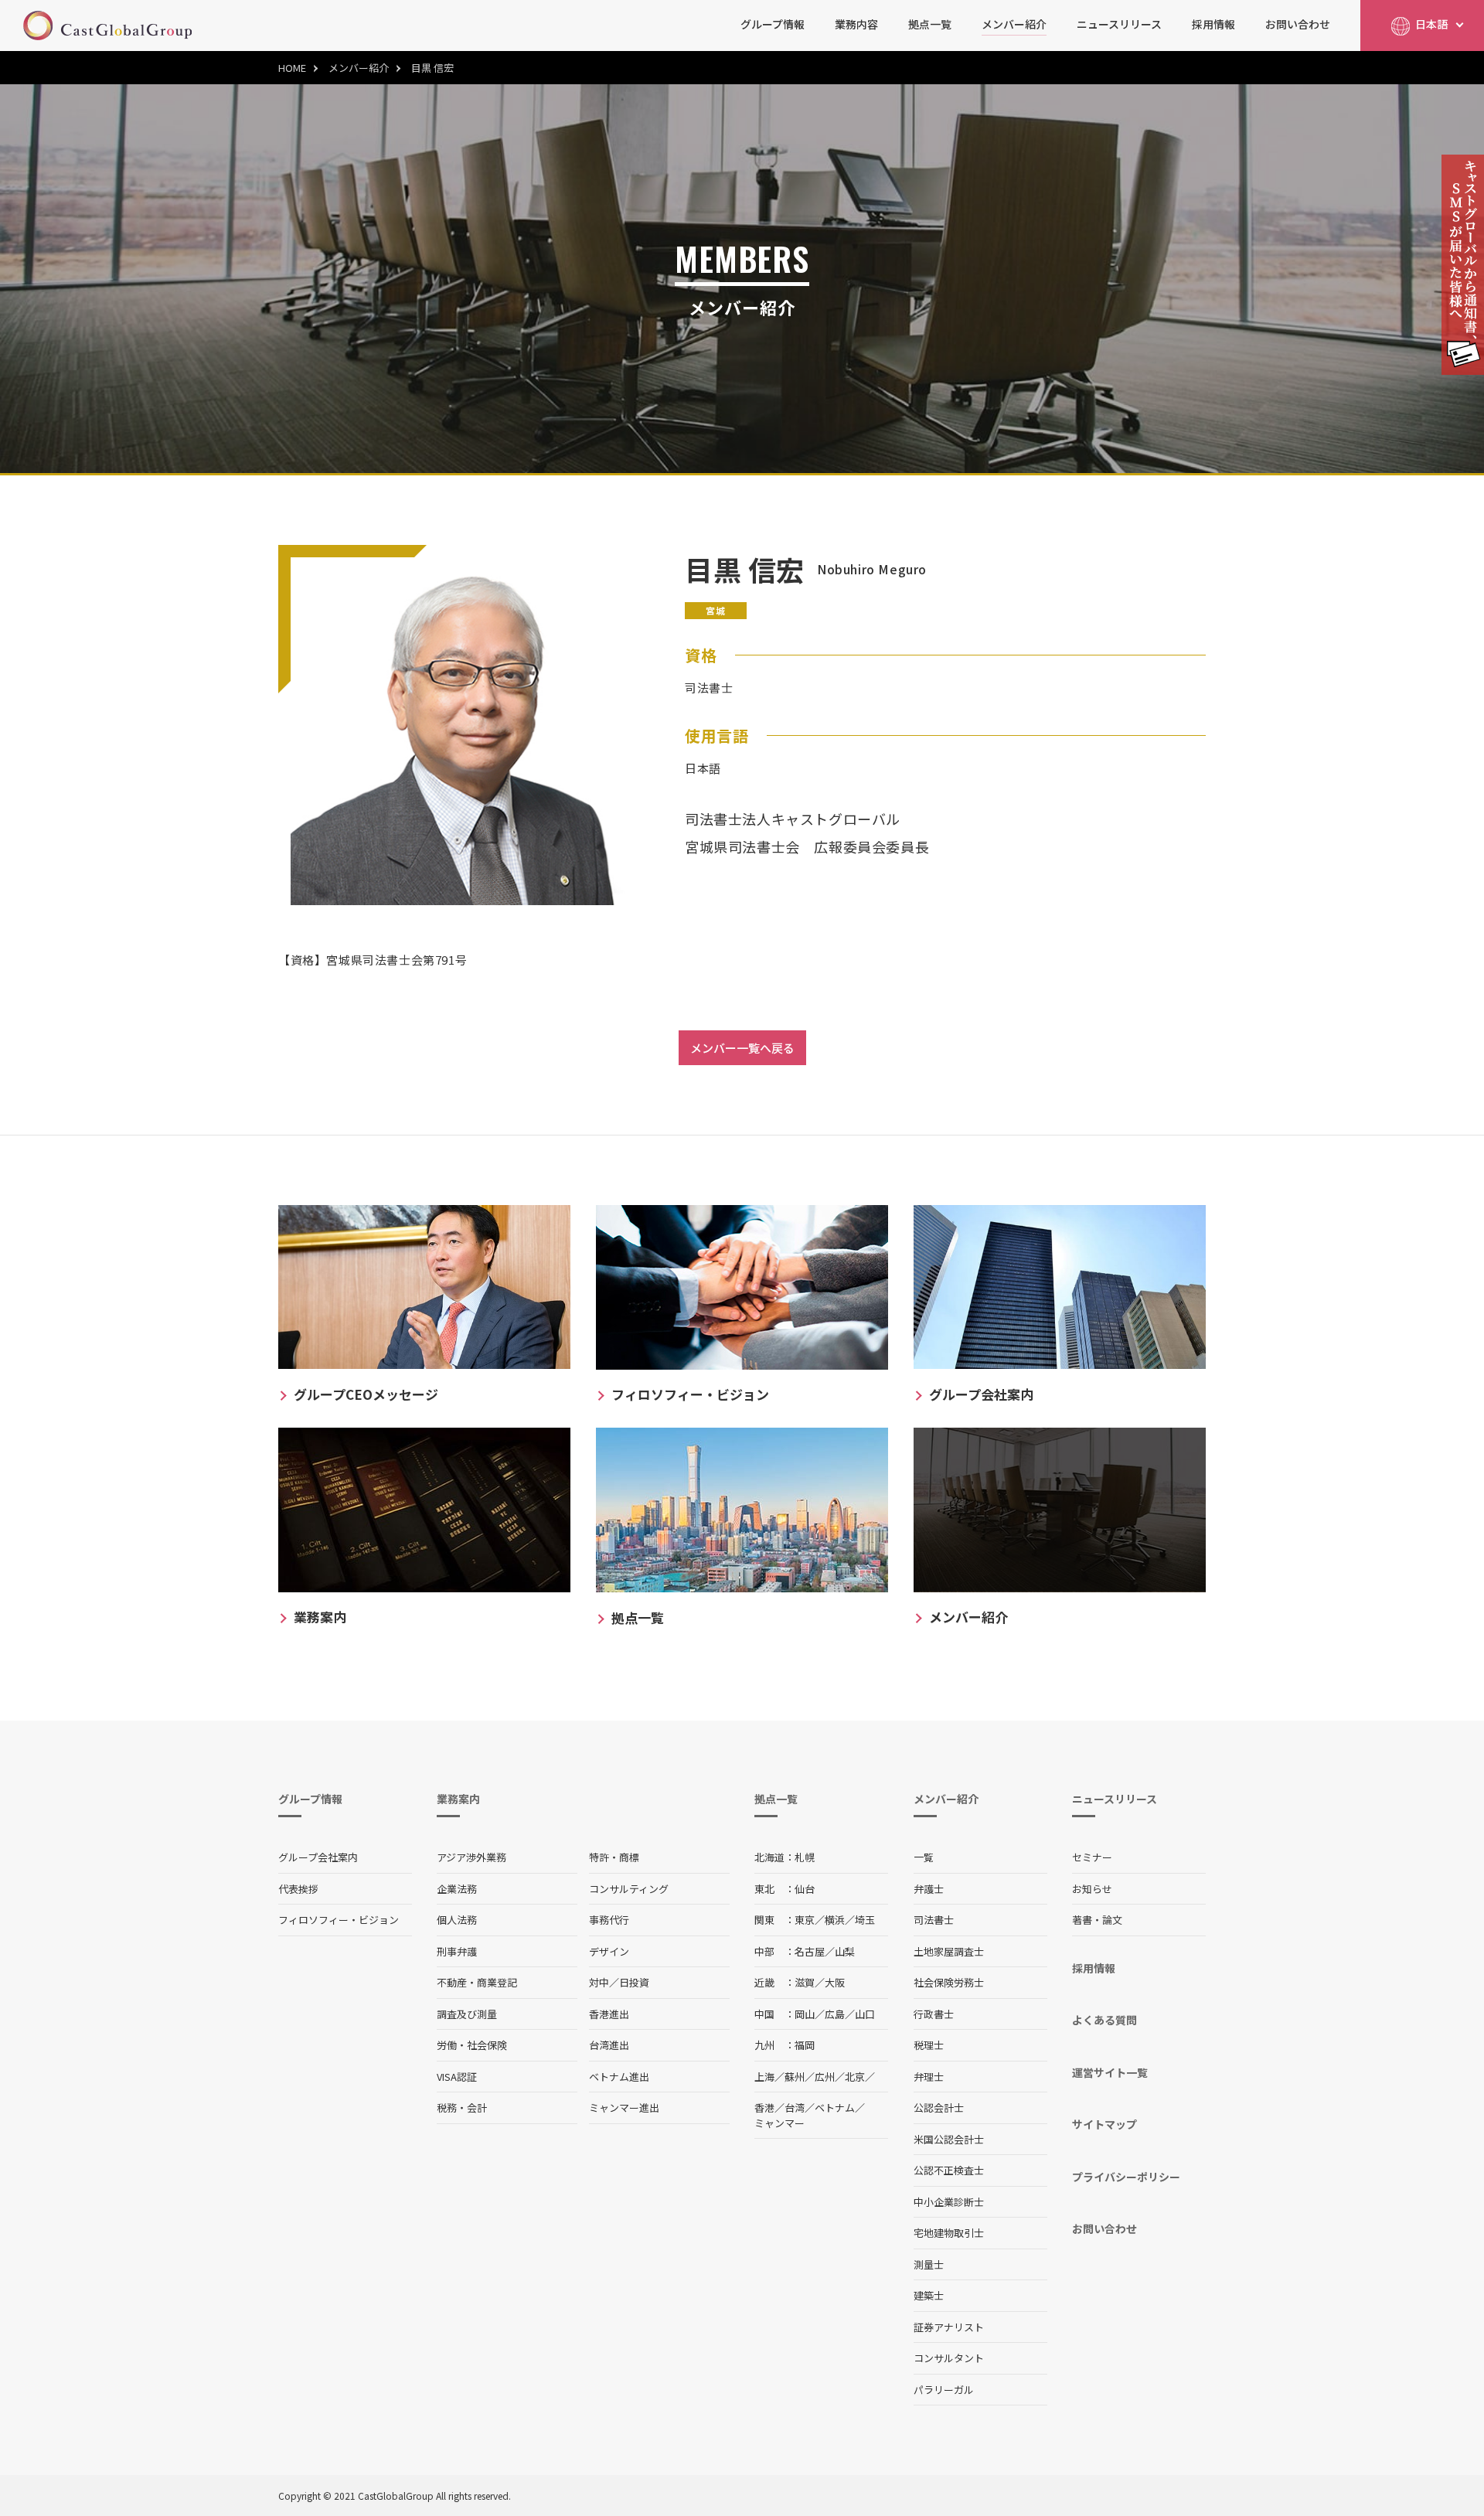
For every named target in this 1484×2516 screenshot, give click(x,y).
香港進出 (609, 2014)
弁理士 (929, 2077)
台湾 (795, 2107)
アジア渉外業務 (471, 1857)
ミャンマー (779, 2123)
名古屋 (810, 1951)
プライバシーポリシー (1126, 2177)
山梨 (845, 1951)
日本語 (1431, 24)
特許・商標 (614, 1857)
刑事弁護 (457, 1951)
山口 (865, 2014)
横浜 (835, 1920)
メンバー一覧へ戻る (742, 1048)
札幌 (805, 1857)
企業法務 (457, 1889)
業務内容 (856, 24)
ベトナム (835, 2107)
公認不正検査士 (949, 2170)
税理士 (929, 2045)
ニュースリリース (1119, 24)
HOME (292, 68)
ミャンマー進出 (624, 2107)
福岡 (805, 2045)
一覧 (924, 1857)
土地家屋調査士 (949, 1951)
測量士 (929, 2264)
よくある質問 (1104, 2020)
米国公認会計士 (949, 2139)
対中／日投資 (619, 1982)
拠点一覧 (930, 24)
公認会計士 (939, 2107)
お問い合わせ (1298, 24)
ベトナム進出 (619, 2077)
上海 (764, 2077)
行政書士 (934, 2014)
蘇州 (795, 2077)
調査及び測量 (467, 2014)
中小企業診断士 (949, 2202)
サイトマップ (1104, 2124)
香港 (764, 2107)
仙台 (805, 1889)
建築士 (929, 2295)
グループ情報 (773, 24)
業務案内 (458, 1799)
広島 (835, 2014)
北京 (855, 2077)
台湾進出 (609, 2045)
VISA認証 (457, 2077)
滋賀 (805, 1982)
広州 (825, 2077)
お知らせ (1092, 1889)
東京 (805, 1920)
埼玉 (865, 1920)
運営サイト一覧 (1110, 2072)
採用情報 (1213, 24)
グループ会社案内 (318, 1857)
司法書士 (934, 1920)
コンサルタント (949, 2358)
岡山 (805, 2014)
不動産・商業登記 (477, 1982)
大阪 (835, 1982)
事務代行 (609, 1920)
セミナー (1092, 1857)
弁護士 (929, 1889)
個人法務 (457, 1920)
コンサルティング (629, 1889)
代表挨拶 (298, 1889)
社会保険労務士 (949, 1982)
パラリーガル (944, 2390)
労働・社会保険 (472, 2045)
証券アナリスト (949, 2327)
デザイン (609, 1951)
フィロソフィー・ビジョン (339, 1920)
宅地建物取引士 (949, 2233)
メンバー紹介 (1014, 24)
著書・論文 (1097, 1920)
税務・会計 (462, 2107)
